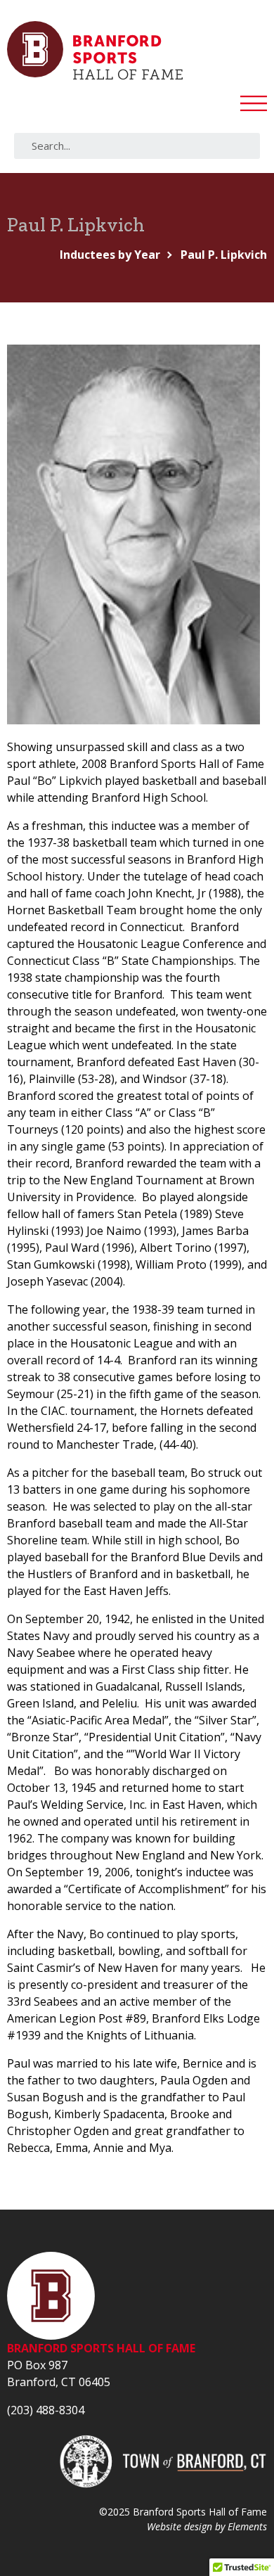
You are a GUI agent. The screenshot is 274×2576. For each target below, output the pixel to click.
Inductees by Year (110, 255)
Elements (247, 2526)
